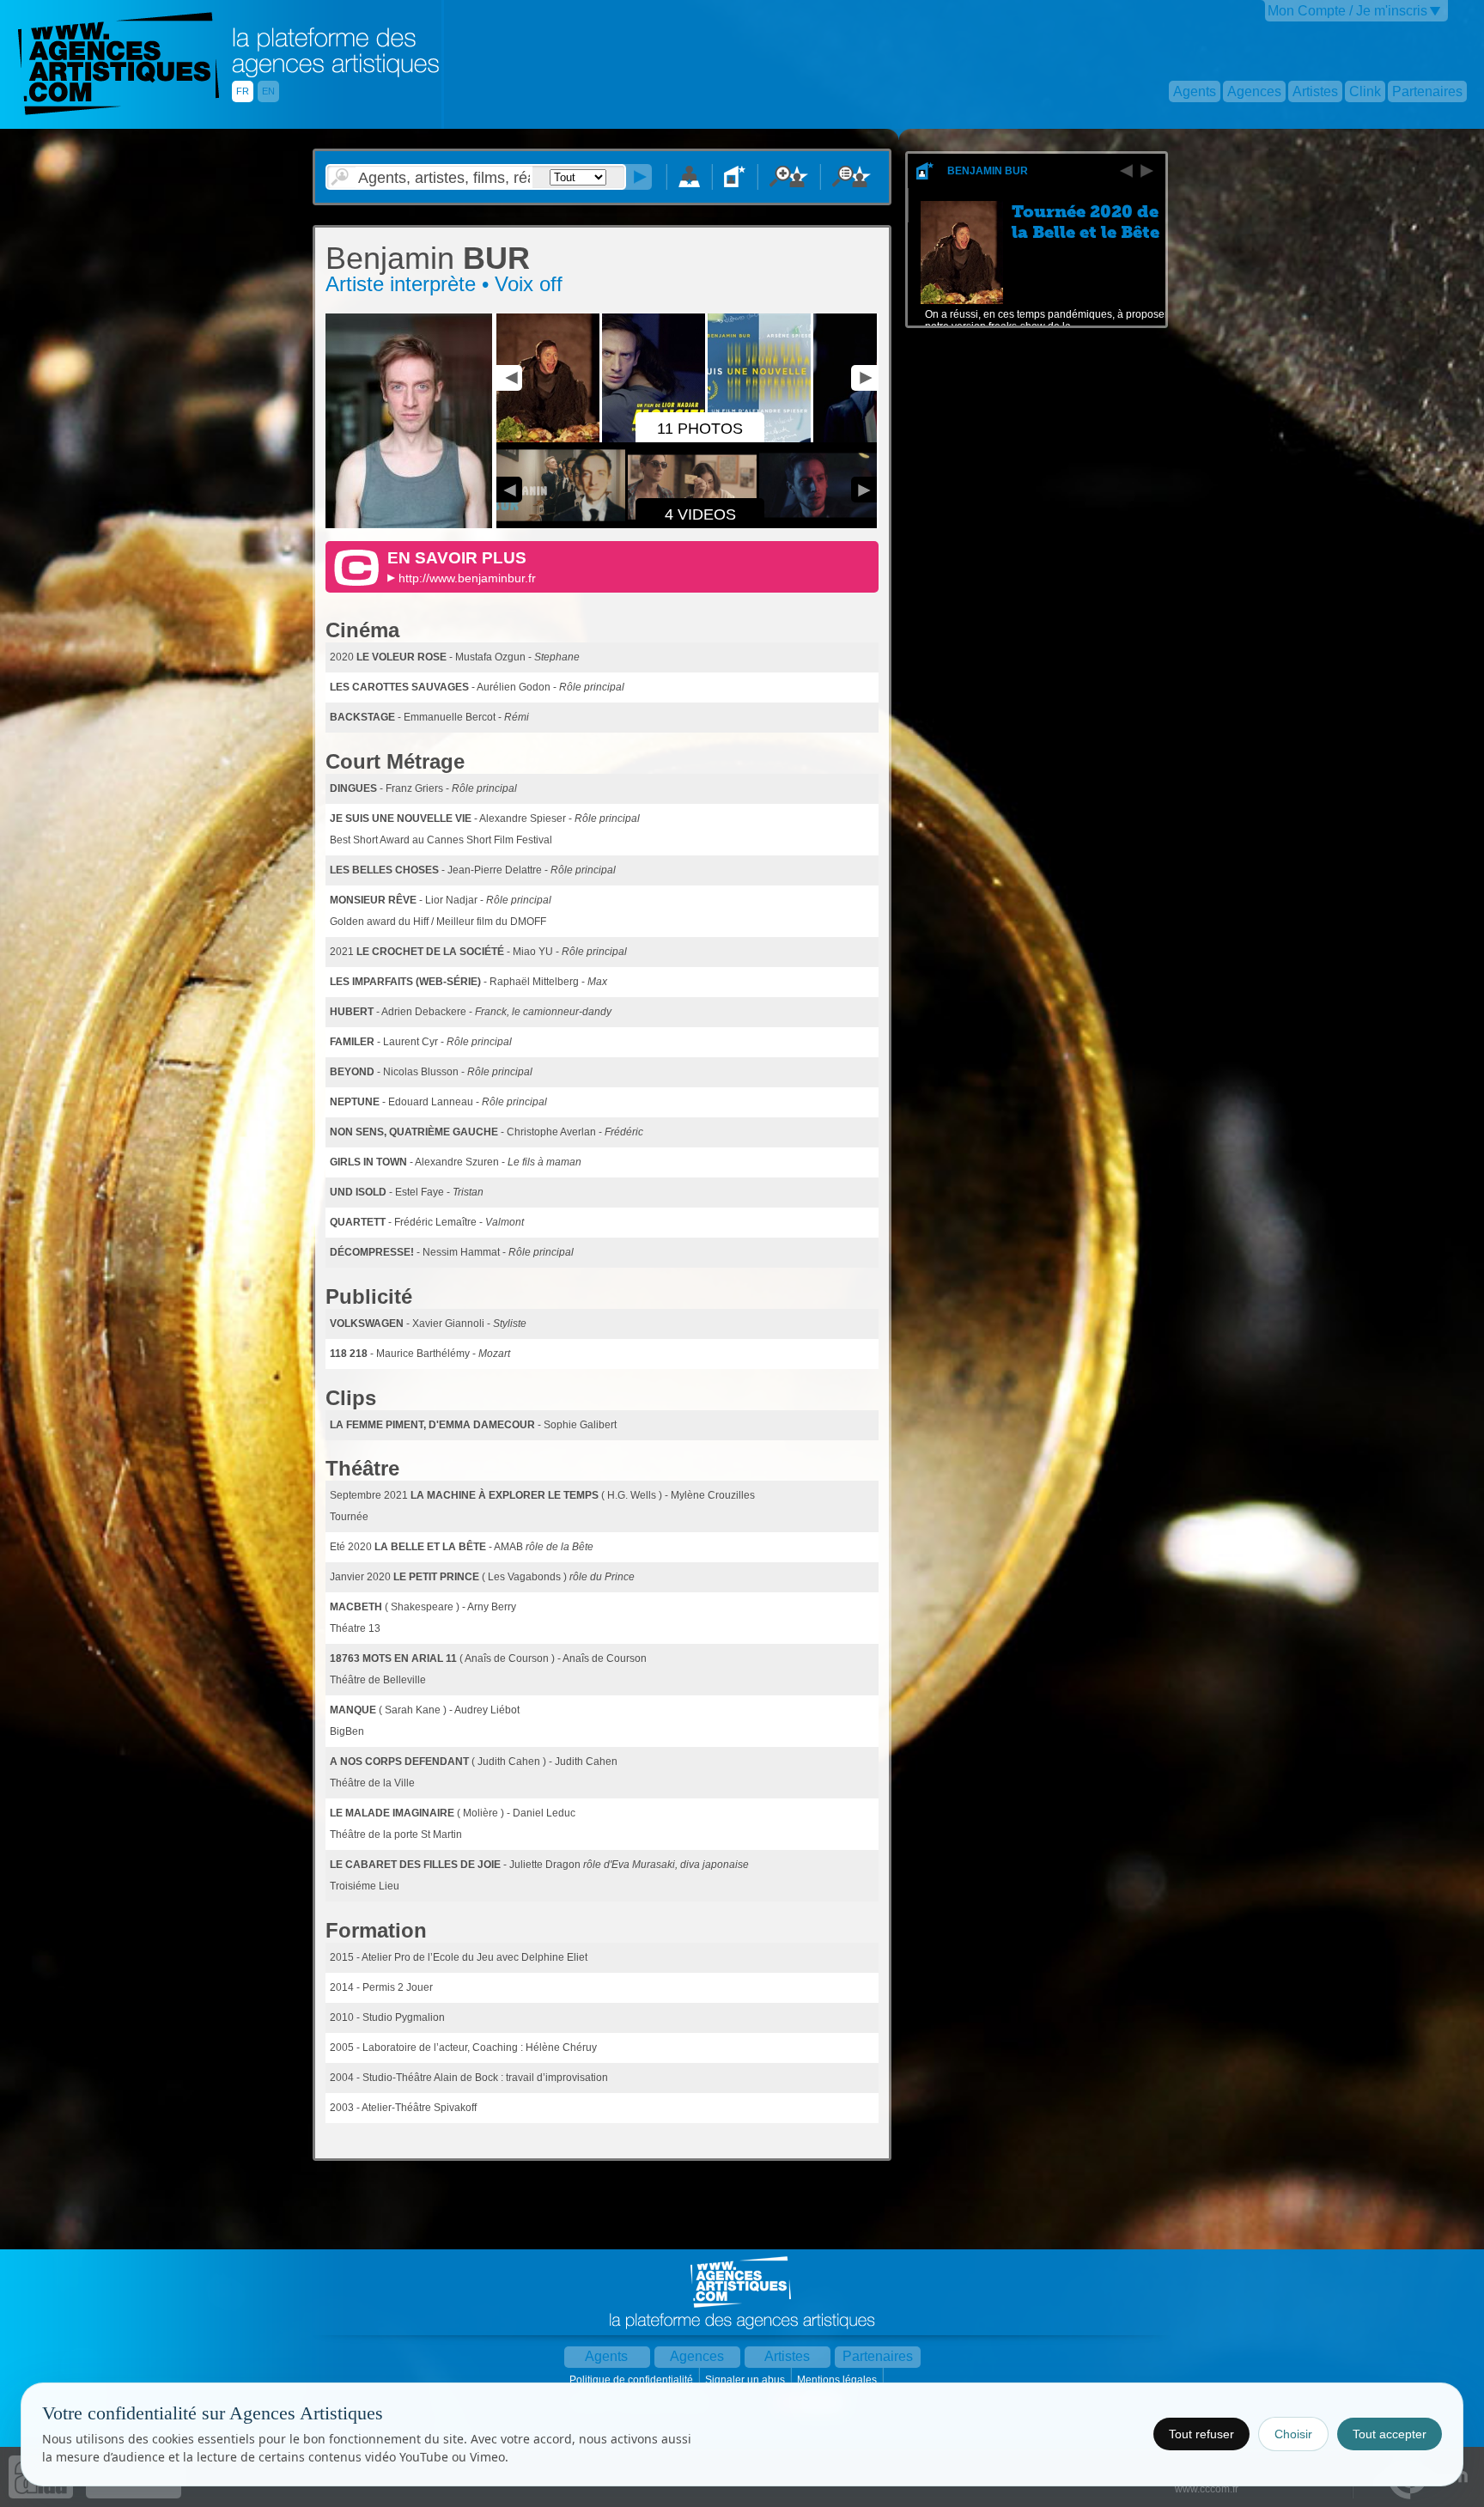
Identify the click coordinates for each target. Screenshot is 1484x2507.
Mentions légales (838, 2380)
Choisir (1293, 2434)
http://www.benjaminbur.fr (467, 578)
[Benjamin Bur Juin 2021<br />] (409, 525)
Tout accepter (1390, 2434)
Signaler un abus (746, 2380)
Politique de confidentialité (633, 2380)
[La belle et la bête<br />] (549, 439)
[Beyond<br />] (866, 439)
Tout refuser (1201, 2434)
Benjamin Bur (988, 171)
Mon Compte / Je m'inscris (1347, 11)
